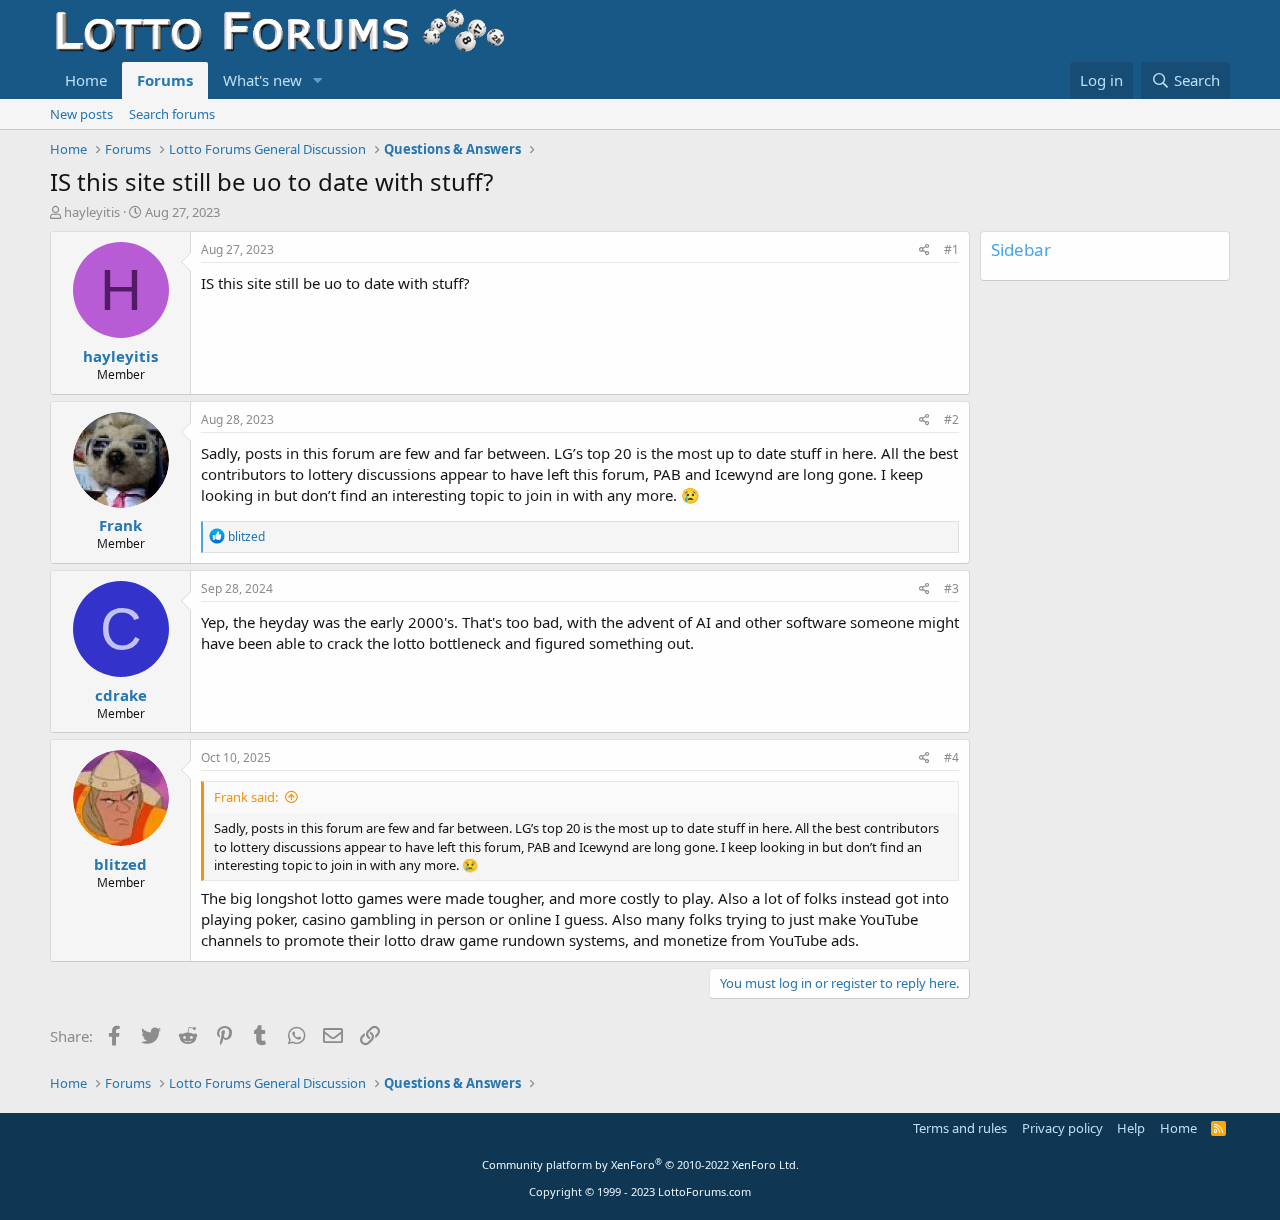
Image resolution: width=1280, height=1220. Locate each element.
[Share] (924, 250)
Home (86, 80)
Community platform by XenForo (640, 1164)
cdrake (121, 695)
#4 (951, 757)
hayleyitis (92, 212)
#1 (951, 249)
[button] (318, 80)
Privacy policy (1062, 1128)
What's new (262, 80)
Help (1131, 1128)
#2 (951, 419)
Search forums (172, 114)
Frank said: (246, 797)
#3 (951, 588)
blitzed (120, 864)
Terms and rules (960, 1128)
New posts (81, 114)
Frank (120, 525)
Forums (165, 80)
